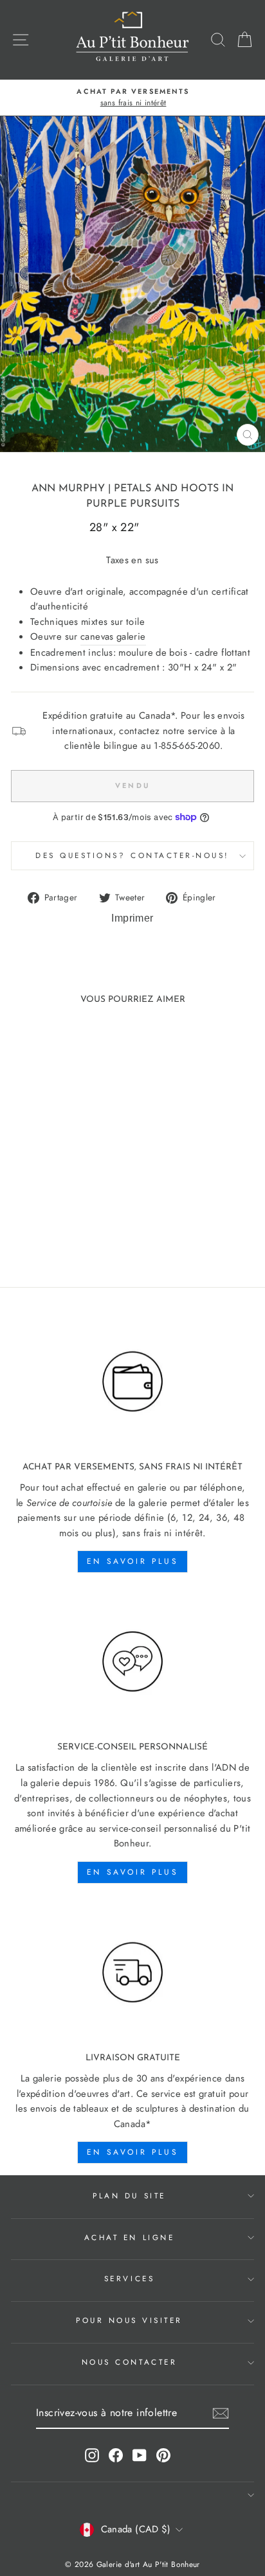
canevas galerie (113, 636)
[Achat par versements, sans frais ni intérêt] (132, 1382)
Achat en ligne (129, 2237)
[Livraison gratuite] (132, 1973)
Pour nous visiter (129, 2320)
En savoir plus (132, 1561)
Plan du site (129, 2195)
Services (129, 2278)
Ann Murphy (68, 489)
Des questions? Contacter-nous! (132, 855)
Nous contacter (129, 2362)
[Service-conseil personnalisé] (132, 1662)
